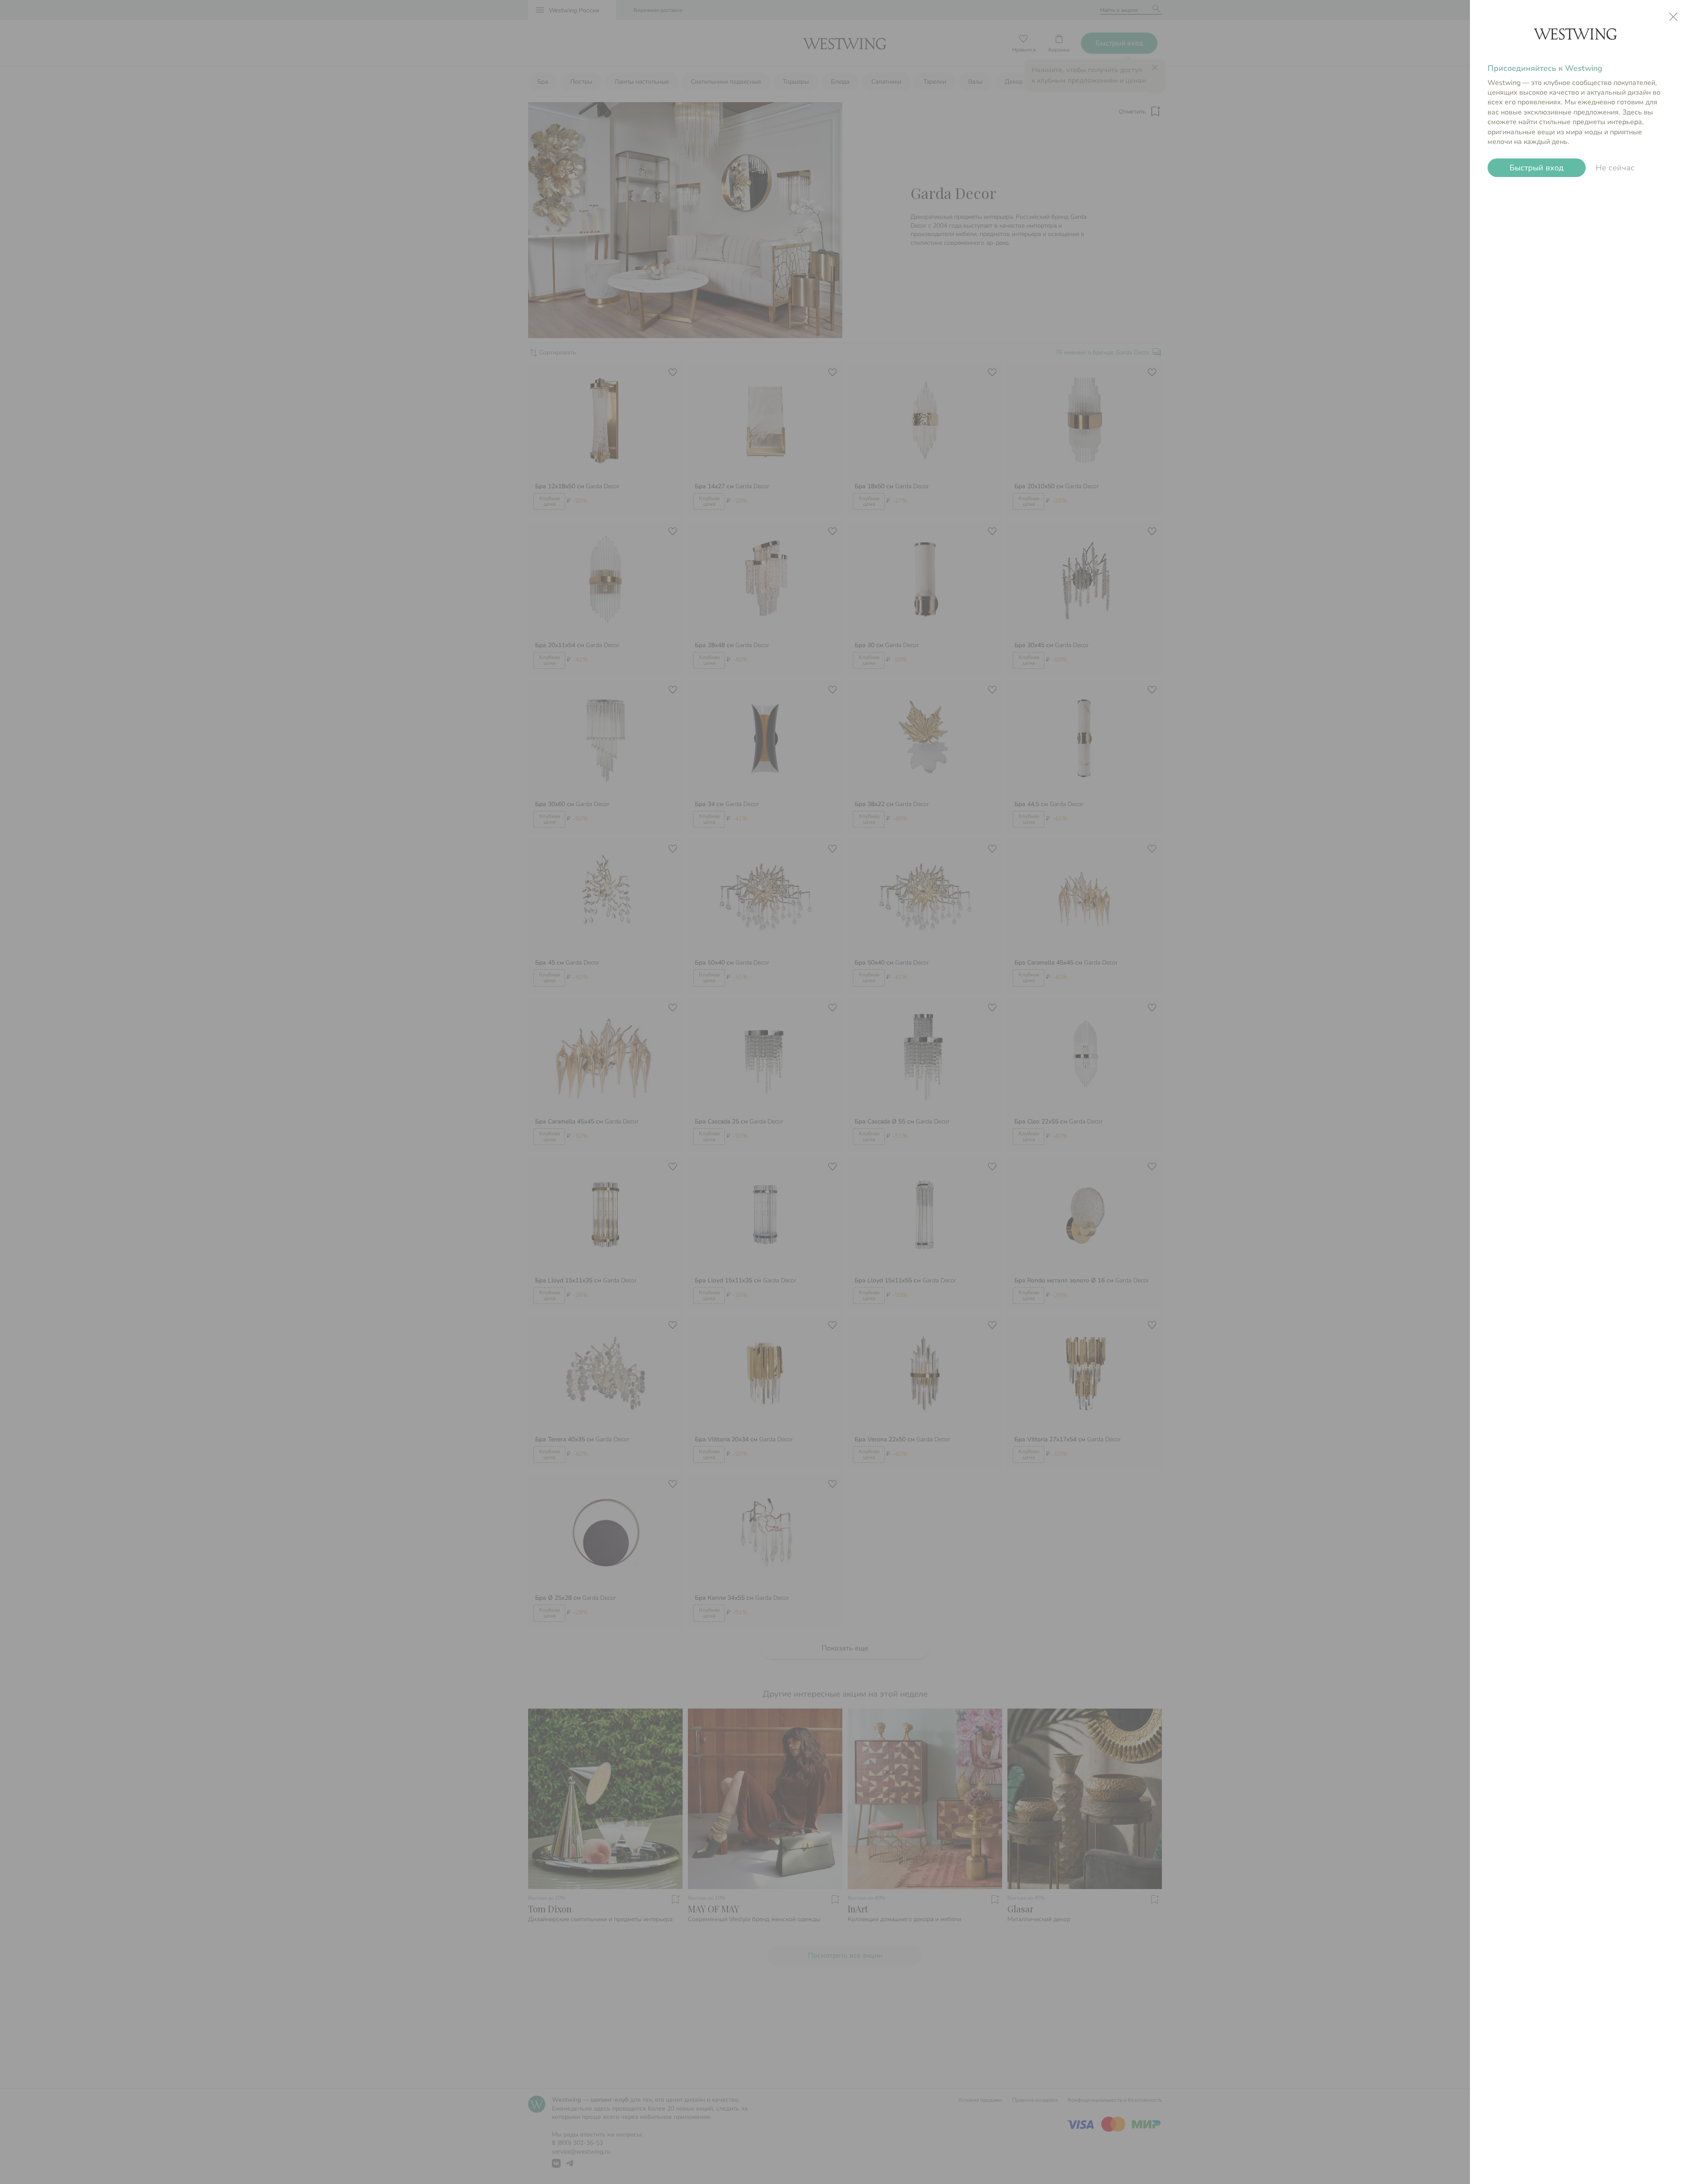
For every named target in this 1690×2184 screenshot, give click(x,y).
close (1673, 17)
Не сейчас (1615, 168)
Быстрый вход (1537, 168)
